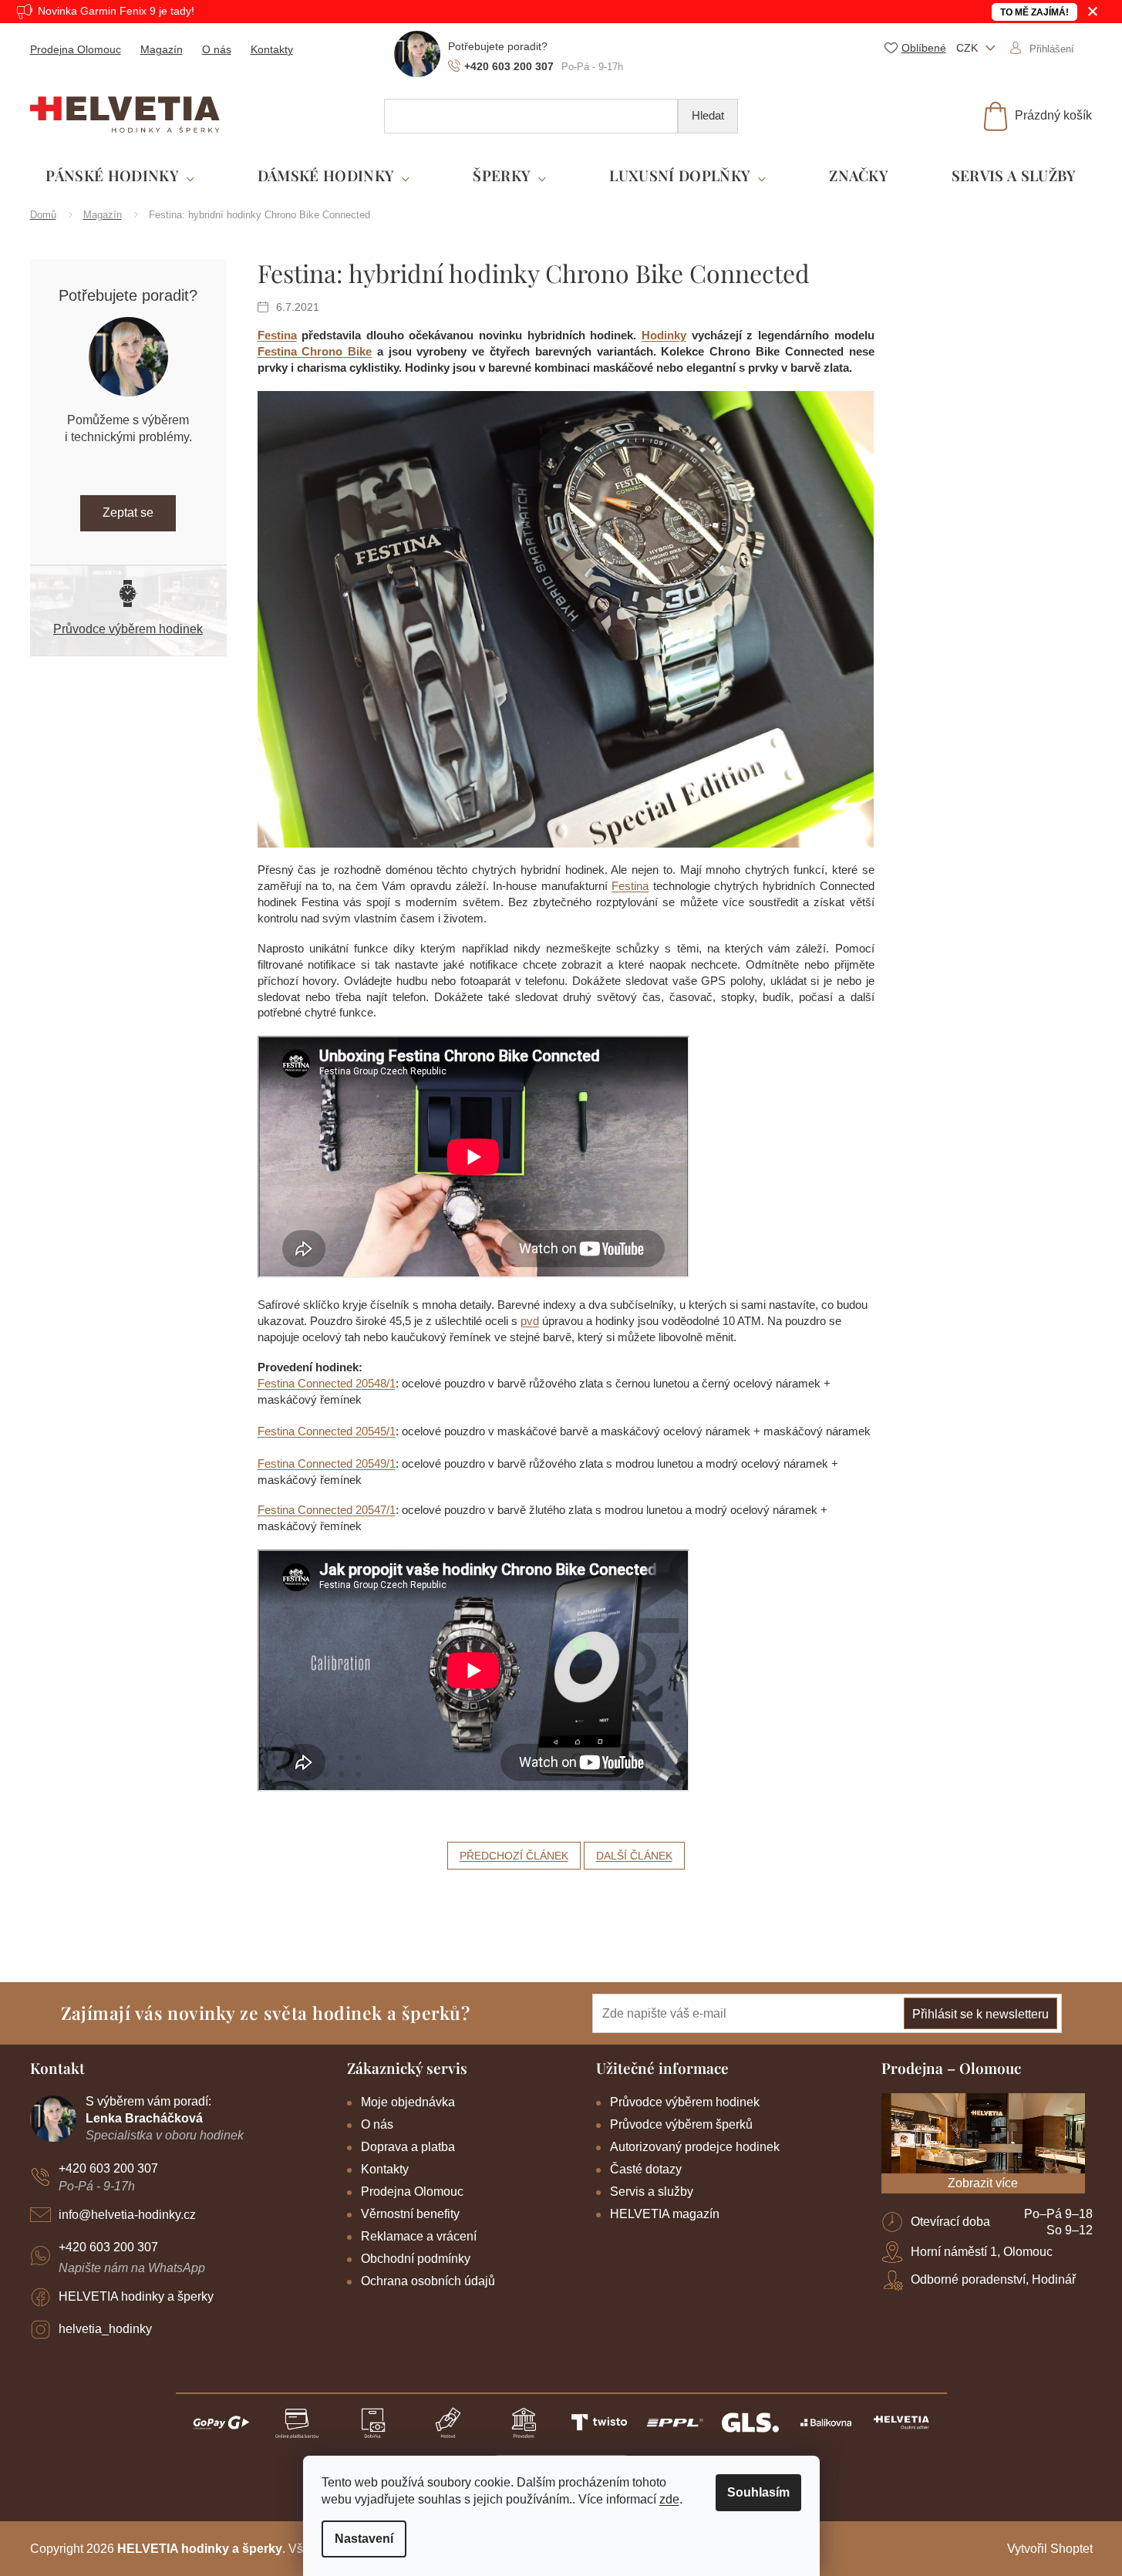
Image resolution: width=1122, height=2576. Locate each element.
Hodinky (664, 335)
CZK (969, 48)
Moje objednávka (408, 2102)
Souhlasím (758, 2492)
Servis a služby (652, 2192)
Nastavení (364, 2539)
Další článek (634, 1856)
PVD (530, 1321)
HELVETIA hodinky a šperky (136, 2296)
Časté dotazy (646, 2169)
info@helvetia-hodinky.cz (127, 2215)
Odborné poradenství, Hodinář (993, 2279)
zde (669, 2499)
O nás (217, 49)
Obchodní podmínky (416, 2259)
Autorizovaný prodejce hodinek (695, 2147)
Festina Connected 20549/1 (327, 1463)
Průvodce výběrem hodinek (128, 629)
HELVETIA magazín (665, 2214)
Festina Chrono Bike (315, 351)
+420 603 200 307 (108, 2168)
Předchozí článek (514, 1856)
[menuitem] (120, 176)
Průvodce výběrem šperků (681, 2124)
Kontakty (272, 49)
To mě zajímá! (1034, 12)
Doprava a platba (408, 2147)
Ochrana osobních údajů (428, 2281)
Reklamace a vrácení (419, 2236)
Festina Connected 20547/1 (327, 1510)
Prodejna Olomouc (76, 49)
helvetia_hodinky (105, 2329)
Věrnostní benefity (410, 2214)
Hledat (708, 115)
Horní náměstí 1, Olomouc (982, 2252)
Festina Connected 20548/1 (327, 1383)
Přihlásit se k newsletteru (980, 2014)
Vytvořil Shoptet (1050, 2549)
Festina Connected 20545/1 (327, 1431)
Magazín (162, 49)
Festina (277, 335)
